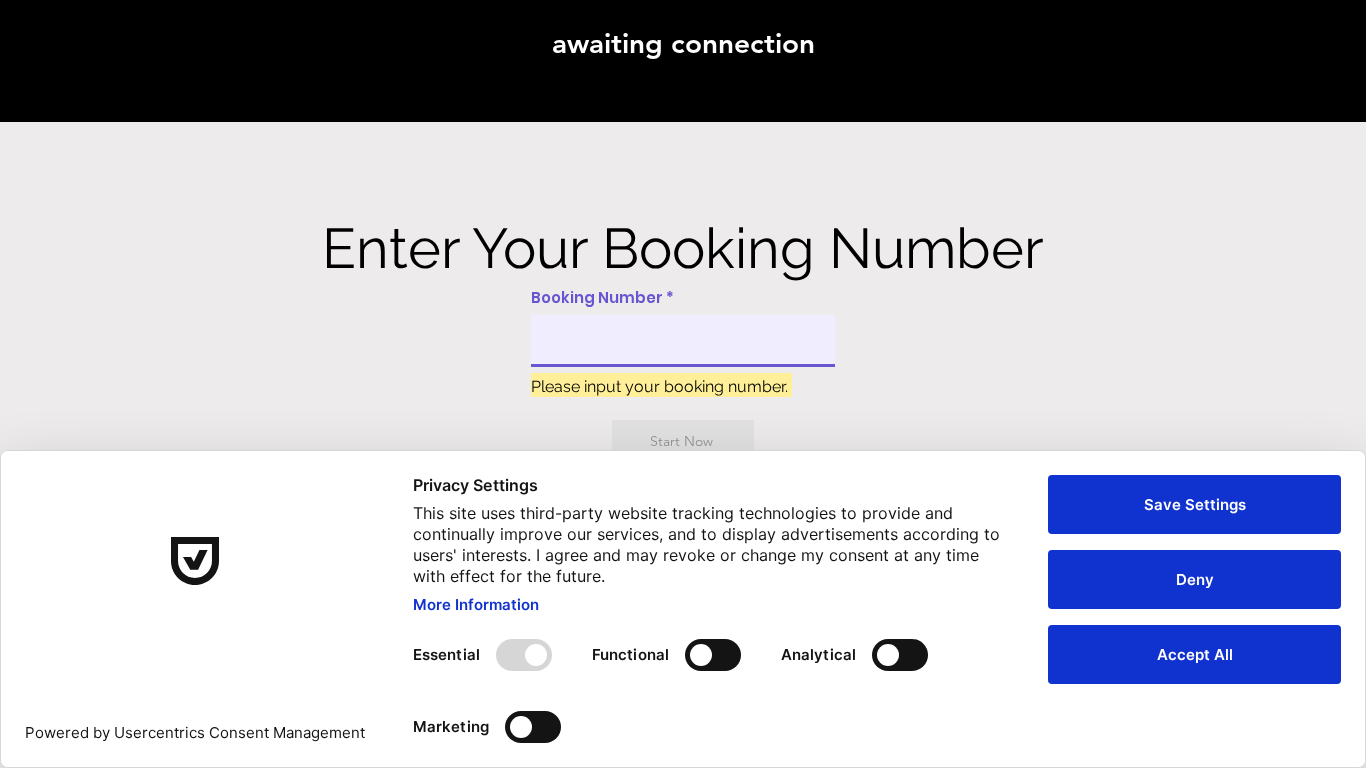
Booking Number (597, 297)
